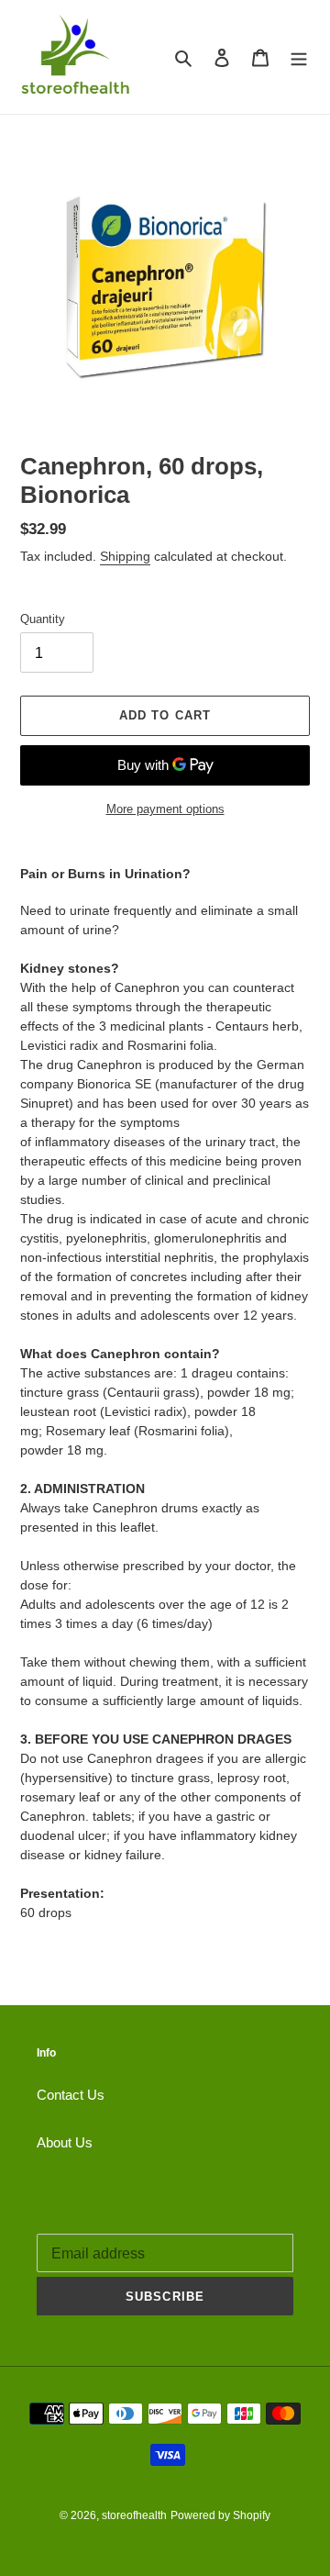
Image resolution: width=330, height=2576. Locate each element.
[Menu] (299, 57)
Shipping (125, 556)
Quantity (43, 619)
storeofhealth (134, 2515)
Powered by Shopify (220, 2515)
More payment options (165, 809)
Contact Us (71, 2095)
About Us (65, 2142)
